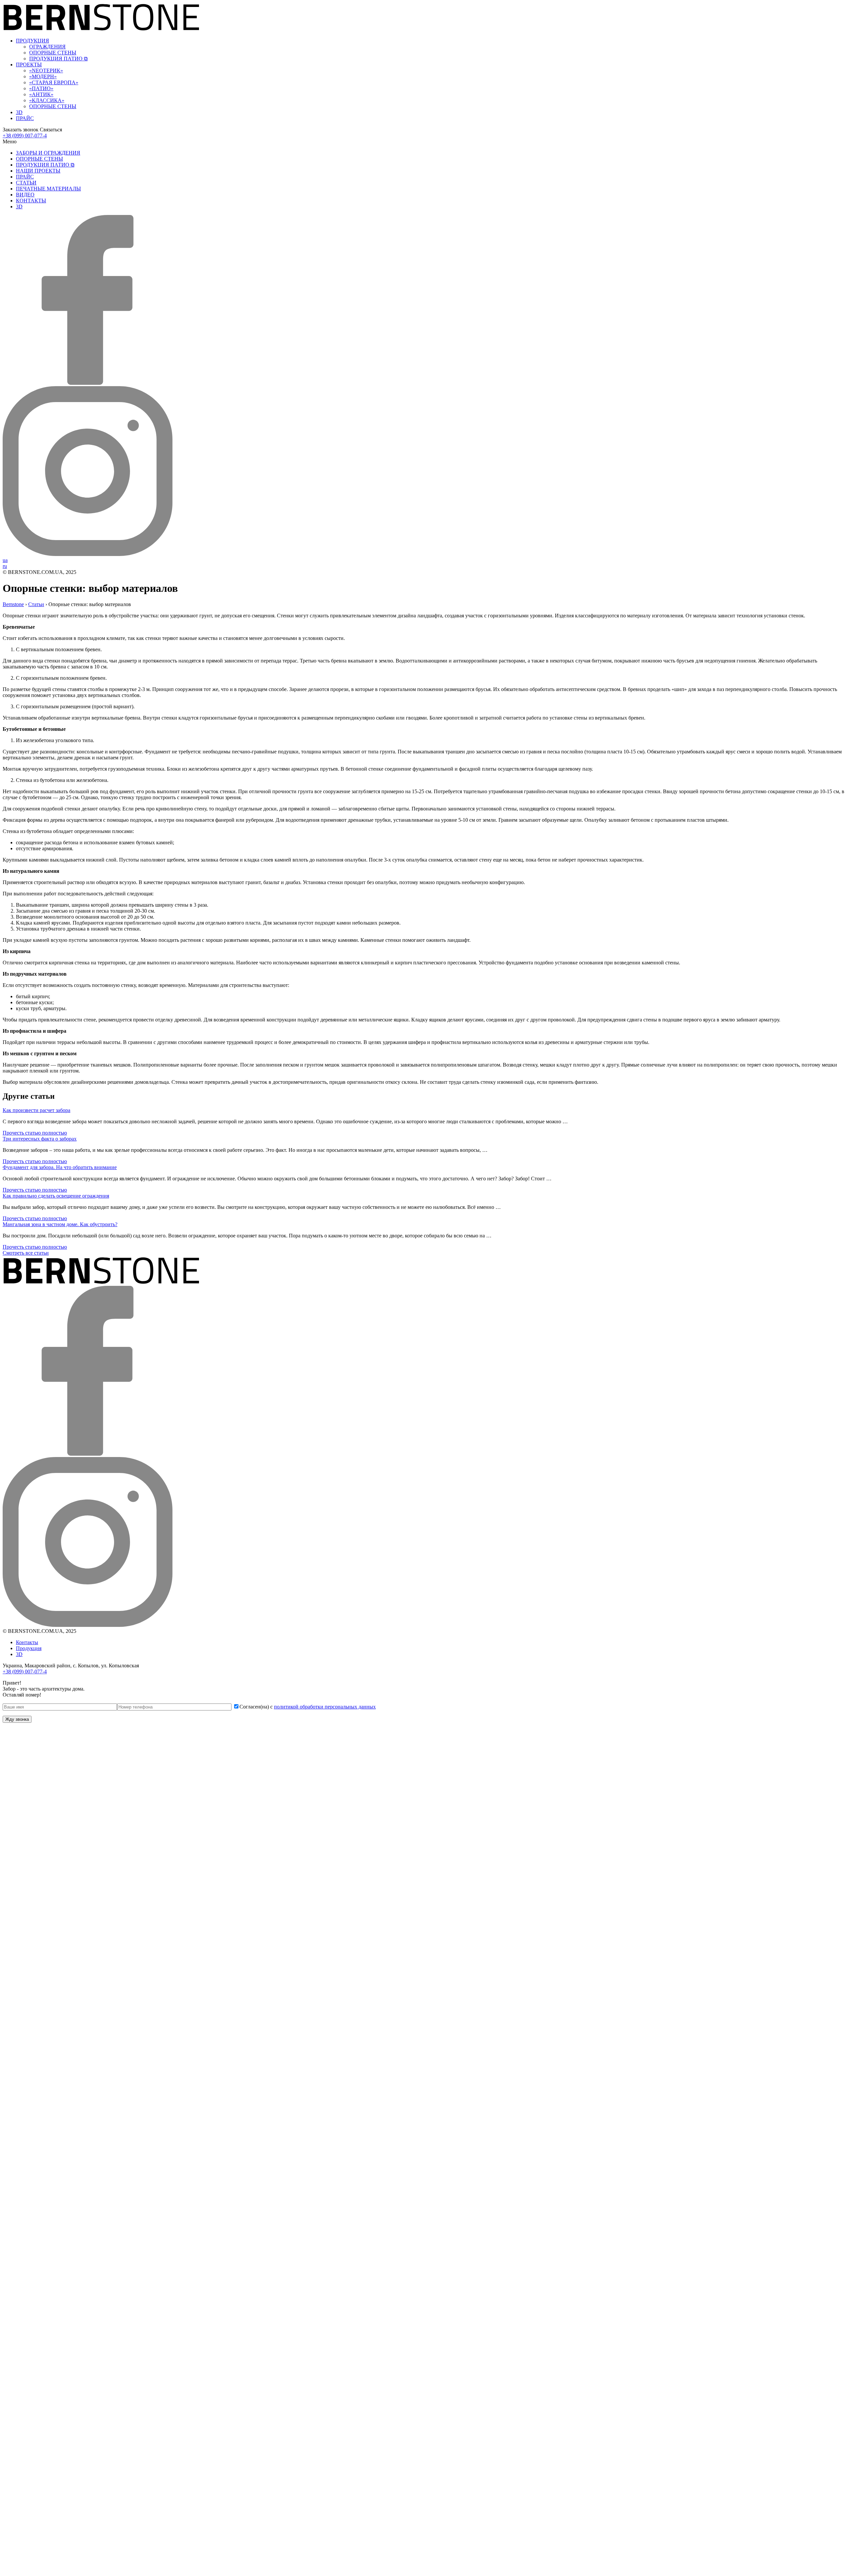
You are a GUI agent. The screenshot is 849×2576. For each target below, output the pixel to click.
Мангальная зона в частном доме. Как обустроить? (60, 1224)
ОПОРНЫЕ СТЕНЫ (53, 53)
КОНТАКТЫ (31, 201)
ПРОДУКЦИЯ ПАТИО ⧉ (58, 59)
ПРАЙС (25, 118)
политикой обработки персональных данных (325, 1707)
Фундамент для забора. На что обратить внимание (60, 1167)
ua (5, 560)
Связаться (51, 130)
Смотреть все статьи (26, 1253)
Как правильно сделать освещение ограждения (56, 1196)
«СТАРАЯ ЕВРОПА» (54, 82)
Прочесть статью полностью (35, 1133)
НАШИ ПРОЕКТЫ (38, 171)
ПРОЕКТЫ (29, 65)
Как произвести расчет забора (36, 1110)
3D (19, 112)
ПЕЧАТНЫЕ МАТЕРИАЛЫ (48, 189)
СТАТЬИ (26, 183)
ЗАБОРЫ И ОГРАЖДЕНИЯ (48, 153)
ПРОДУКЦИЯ (33, 41)
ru (5, 566)
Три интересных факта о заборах (40, 1139)
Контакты (27, 1642)
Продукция (29, 1648)
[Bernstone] (101, 29)
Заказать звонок (21, 130)
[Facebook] (88, 383)
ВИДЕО (25, 195)
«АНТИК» (41, 94)
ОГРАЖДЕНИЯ (47, 47)
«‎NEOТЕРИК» (46, 70)
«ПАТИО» (41, 88)
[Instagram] (88, 554)
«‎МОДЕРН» (43, 76)
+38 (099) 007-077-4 (25, 136)
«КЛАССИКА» (47, 100)
